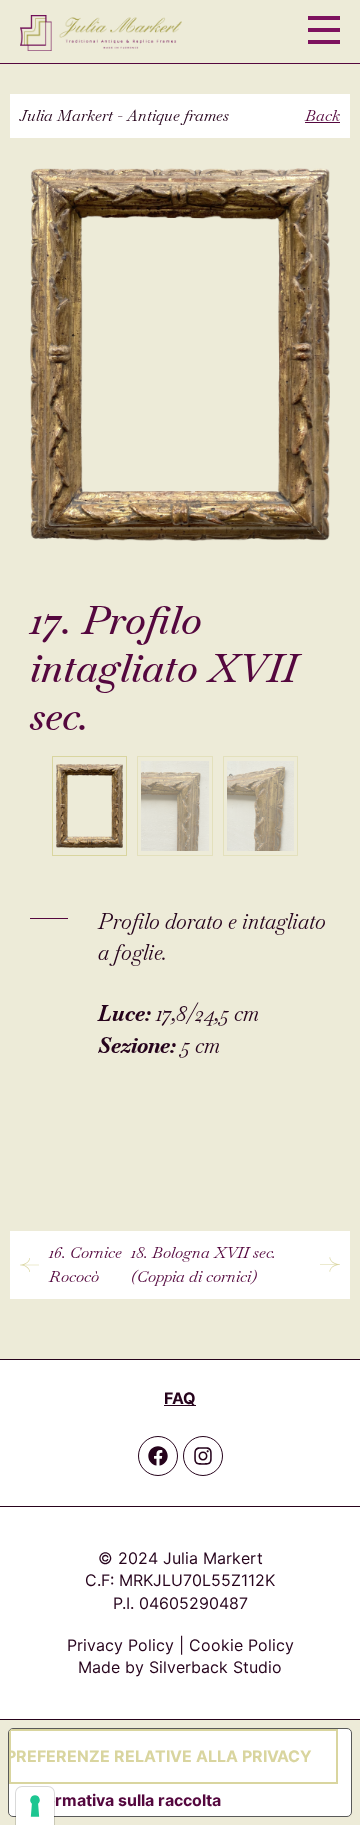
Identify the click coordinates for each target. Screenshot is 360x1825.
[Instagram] (203, 1456)
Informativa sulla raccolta (123, 1800)
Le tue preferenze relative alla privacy (160, 1756)
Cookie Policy (241, 1645)
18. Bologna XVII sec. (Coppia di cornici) (203, 1264)
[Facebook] (158, 1456)
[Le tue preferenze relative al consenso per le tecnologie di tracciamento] (35, 1806)
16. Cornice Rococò (85, 1264)
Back (322, 115)
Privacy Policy (120, 1645)
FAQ (180, 1398)
